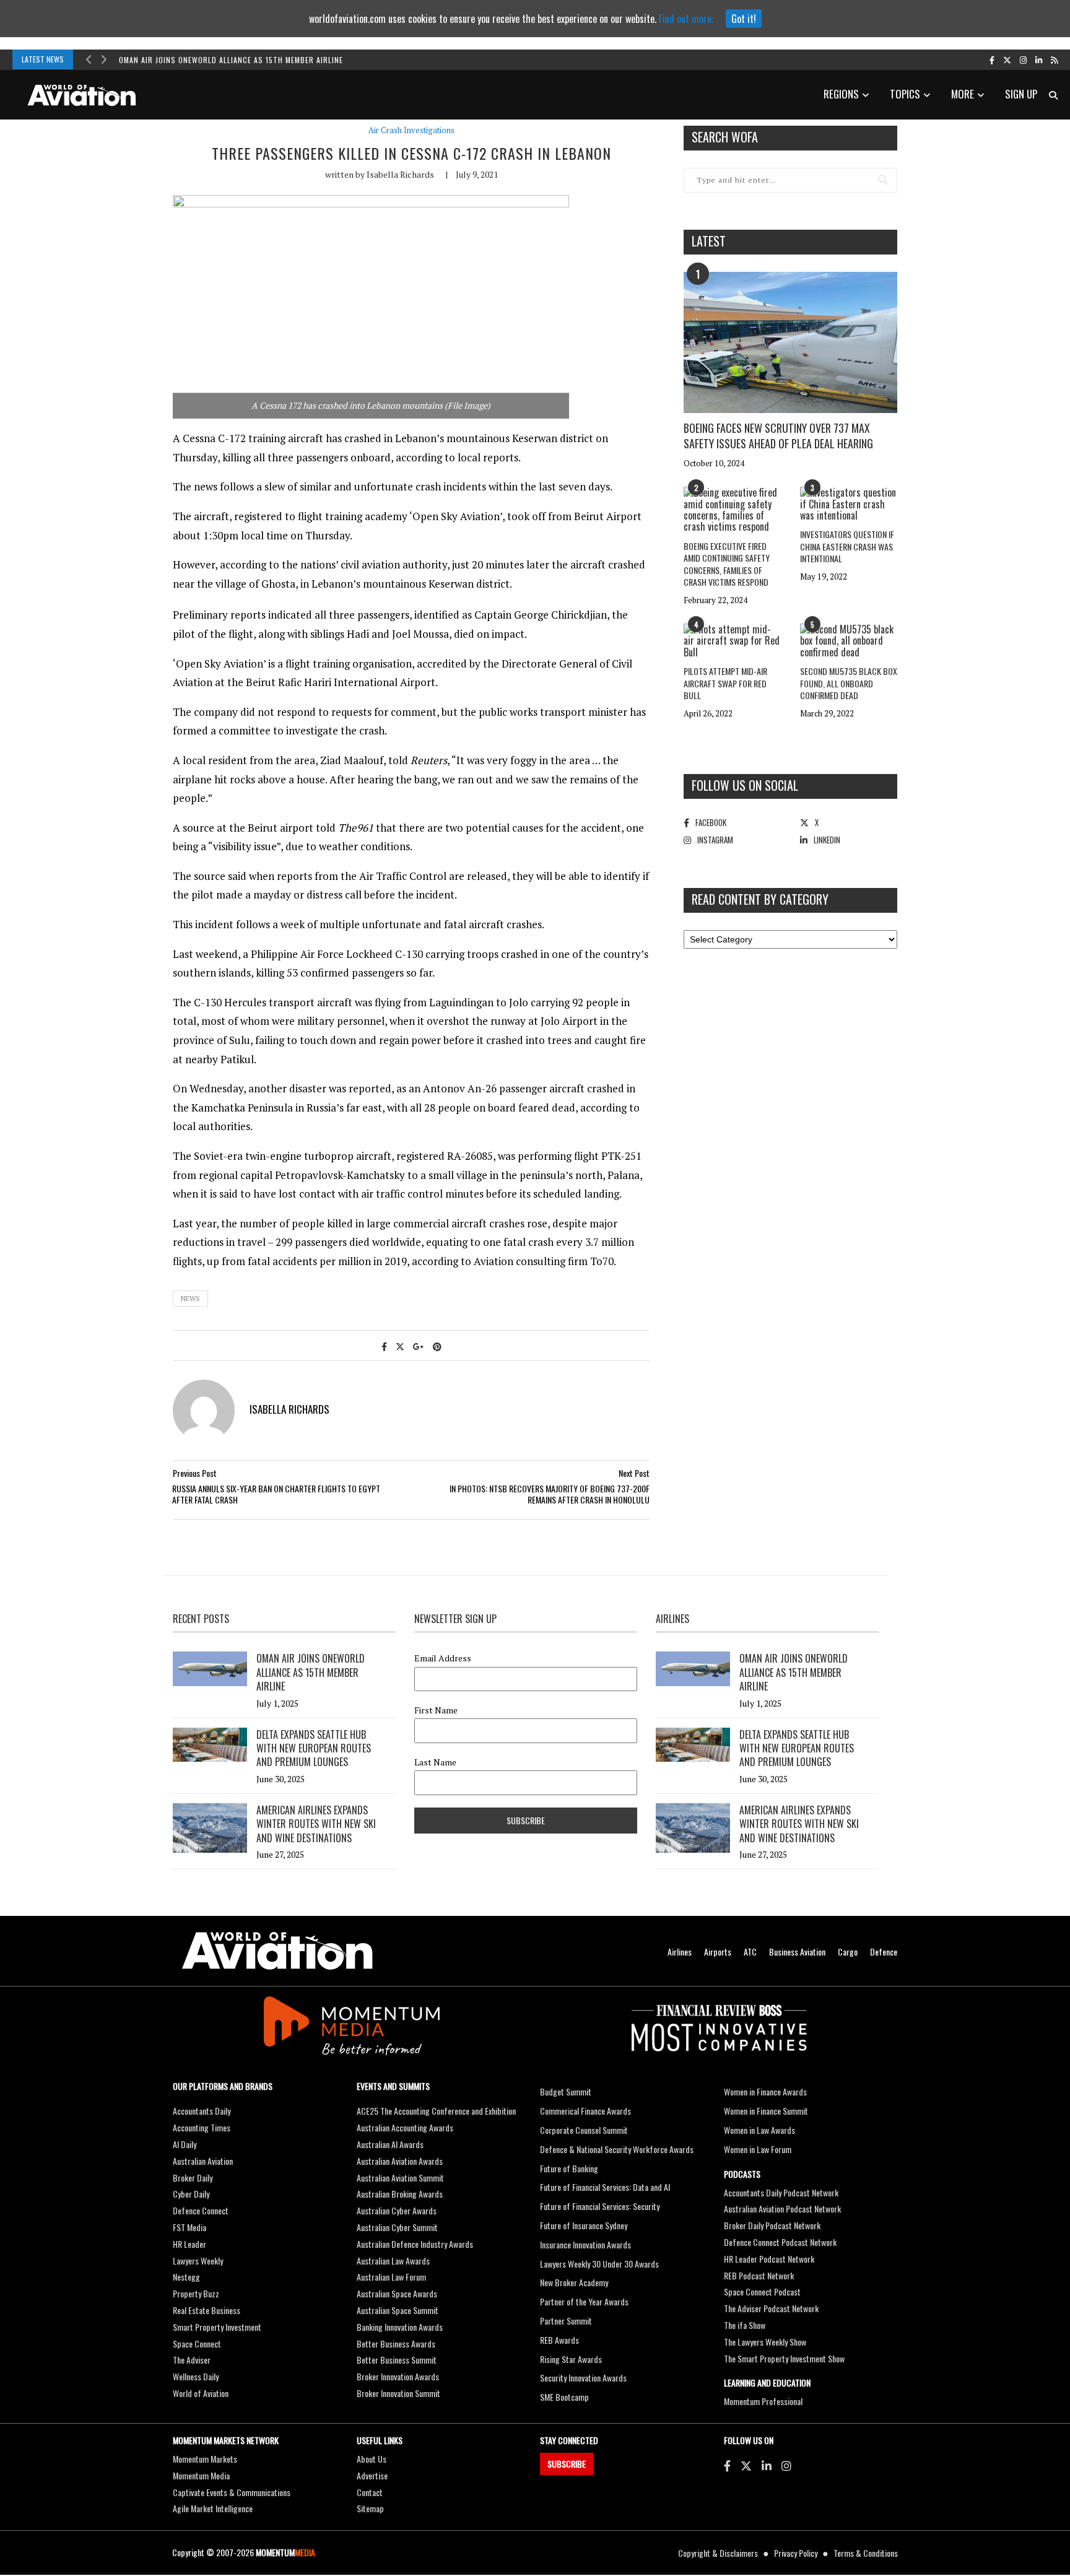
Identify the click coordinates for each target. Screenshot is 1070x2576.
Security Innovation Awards (583, 2378)
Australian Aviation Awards (400, 2161)
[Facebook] (727, 2465)
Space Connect (197, 2343)
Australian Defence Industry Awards (415, 2244)
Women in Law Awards (759, 2130)
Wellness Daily (196, 2376)
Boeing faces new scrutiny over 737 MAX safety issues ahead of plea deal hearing (778, 436)
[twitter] (1007, 59)
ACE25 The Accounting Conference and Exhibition (436, 2111)
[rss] (1054, 59)
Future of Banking (569, 2168)
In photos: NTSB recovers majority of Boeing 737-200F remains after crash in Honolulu (550, 1494)
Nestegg (186, 2277)
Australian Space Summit (398, 2310)
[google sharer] (419, 1346)
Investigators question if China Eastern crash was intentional (847, 546)
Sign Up (1021, 94)
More (963, 94)
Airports (718, 1952)
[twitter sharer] (400, 1346)
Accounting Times (202, 2127)
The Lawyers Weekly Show (765, 2342)
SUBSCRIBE (567, 2464)
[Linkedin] (767, 2465)
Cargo (848, 1952)
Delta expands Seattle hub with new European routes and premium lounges (314, 1748)
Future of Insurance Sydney (584, 2225)
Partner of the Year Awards (584, 2301)
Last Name (435, 1762)
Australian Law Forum (391, 2277)
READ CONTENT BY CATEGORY (760, 899)
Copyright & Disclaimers (718, 2553)
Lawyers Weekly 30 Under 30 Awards (599, 2264)
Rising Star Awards (571, 2359)
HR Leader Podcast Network (769, 2259)
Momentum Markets (205, 2459)
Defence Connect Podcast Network (780, 2242)
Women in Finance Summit (766, 2111)
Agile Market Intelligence (213, 2508)
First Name (436, 1710)
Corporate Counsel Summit (584, 2130)
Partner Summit (566, 2321)
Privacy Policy (796, 2553)
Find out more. (686, 19)
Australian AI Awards (390, 2144)
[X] (746, 2465)
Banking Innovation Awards (400, 2327)
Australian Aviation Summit (400, 2178)
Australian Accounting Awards (405, 2127)
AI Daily (185, 2144)
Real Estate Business (207, 2310)
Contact (370, 2492)
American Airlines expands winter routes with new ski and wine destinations (316, 1824)
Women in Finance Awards (765, 2091)
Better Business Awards (396, 2343)
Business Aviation (797, 1952)
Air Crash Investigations (411, 130)
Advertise (372, 2475)
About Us (372, 2459)
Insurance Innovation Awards (585, 2244)
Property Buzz (196, 2293)
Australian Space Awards (397, 2293)
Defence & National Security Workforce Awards (617, 2149)
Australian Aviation (203, 2161)
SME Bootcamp (564, 2397)
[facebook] (992, 59)
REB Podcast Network (759, 2275)
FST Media (189, 2227)
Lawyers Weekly (198, 2261)
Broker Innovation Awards (398, 2376)
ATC (750, 1952)
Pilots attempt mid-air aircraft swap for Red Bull (725, 683)
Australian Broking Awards (400, 2194)
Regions (841, 94)
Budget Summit (566, 2091)
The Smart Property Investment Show (784, 2358)
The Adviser (192, 2360)
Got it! (744, 19)
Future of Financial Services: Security (600, 2206)
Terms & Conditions (866, 2553)
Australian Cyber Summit (397, 2227)
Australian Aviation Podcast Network (782, 2208)
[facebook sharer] (384, 1346)
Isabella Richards (400, 174)
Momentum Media (201, 2475)
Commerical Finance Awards (585, 2111)
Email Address (443, 1658)
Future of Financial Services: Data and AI (605, 2187)
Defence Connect (201, 2210)
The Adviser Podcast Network (771, 2308)
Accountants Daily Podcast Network (781, 2192)
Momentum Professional (763, 2401)
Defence (884, 1952)
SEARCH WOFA (725, 137)
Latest (709, 241)
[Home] (277, 1951)
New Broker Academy (574, 2282)
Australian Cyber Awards (397, 2210)
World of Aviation (201, 2393)
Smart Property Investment (217, 2327)
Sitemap (370, 2508)
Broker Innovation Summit (398, 2393)
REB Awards (559, 2340)
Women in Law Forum (758, 2149)
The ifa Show (745, 2325)
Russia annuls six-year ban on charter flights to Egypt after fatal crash (276, 1494)
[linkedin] (1039, 59)
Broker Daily (193, 2178)
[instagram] (1023, 59)
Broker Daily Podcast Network (772, 2225)
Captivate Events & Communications (232, 2492)
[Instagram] (786, 2465)
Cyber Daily (191, 2194)
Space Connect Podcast (762, 2291)
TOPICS (905, 94)
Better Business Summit (397, 2360)
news (190, 1299)
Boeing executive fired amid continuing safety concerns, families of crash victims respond (727, 564)
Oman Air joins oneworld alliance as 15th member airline (231, 60)
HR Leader (189, 2244)
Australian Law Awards (393, 2261)
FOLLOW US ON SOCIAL (745, 785)
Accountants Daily (202, 2111)
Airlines (680, 1952)
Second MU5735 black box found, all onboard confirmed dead (849, 683)
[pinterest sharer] (437, 1346)
